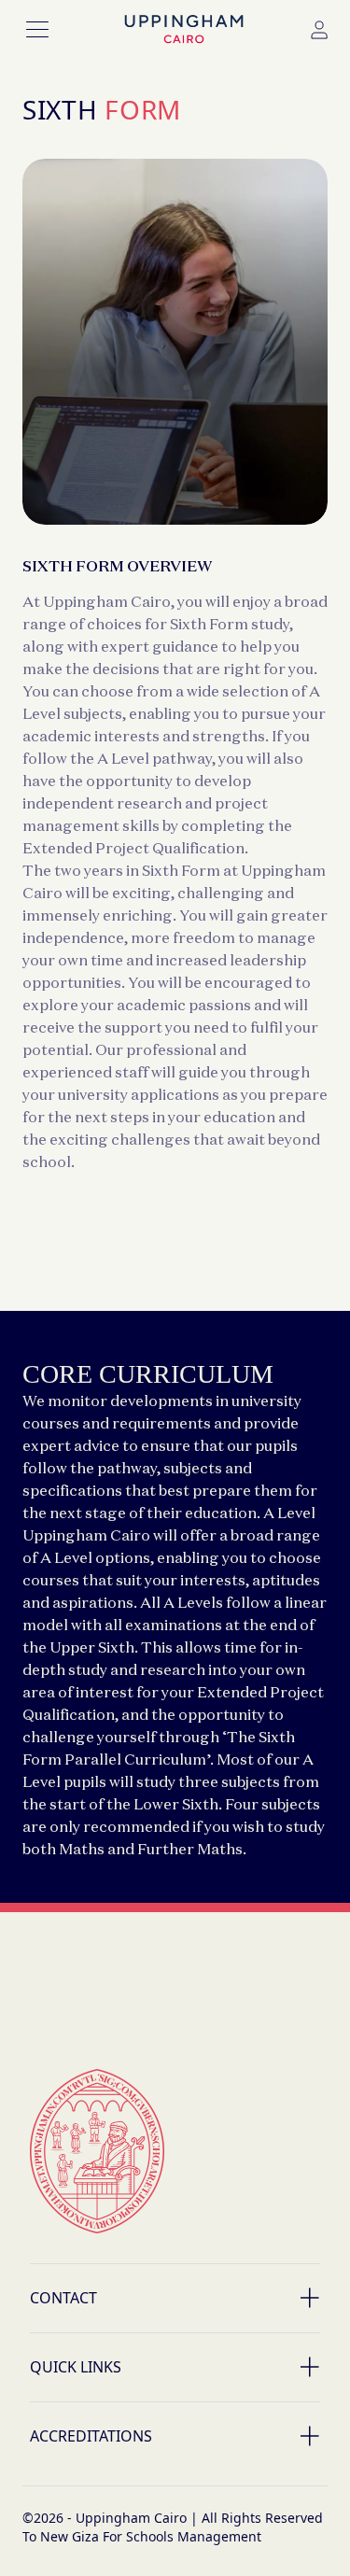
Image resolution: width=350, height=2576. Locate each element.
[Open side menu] (37, 30)
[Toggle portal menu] (319, 30)
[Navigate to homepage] (184, 30)
